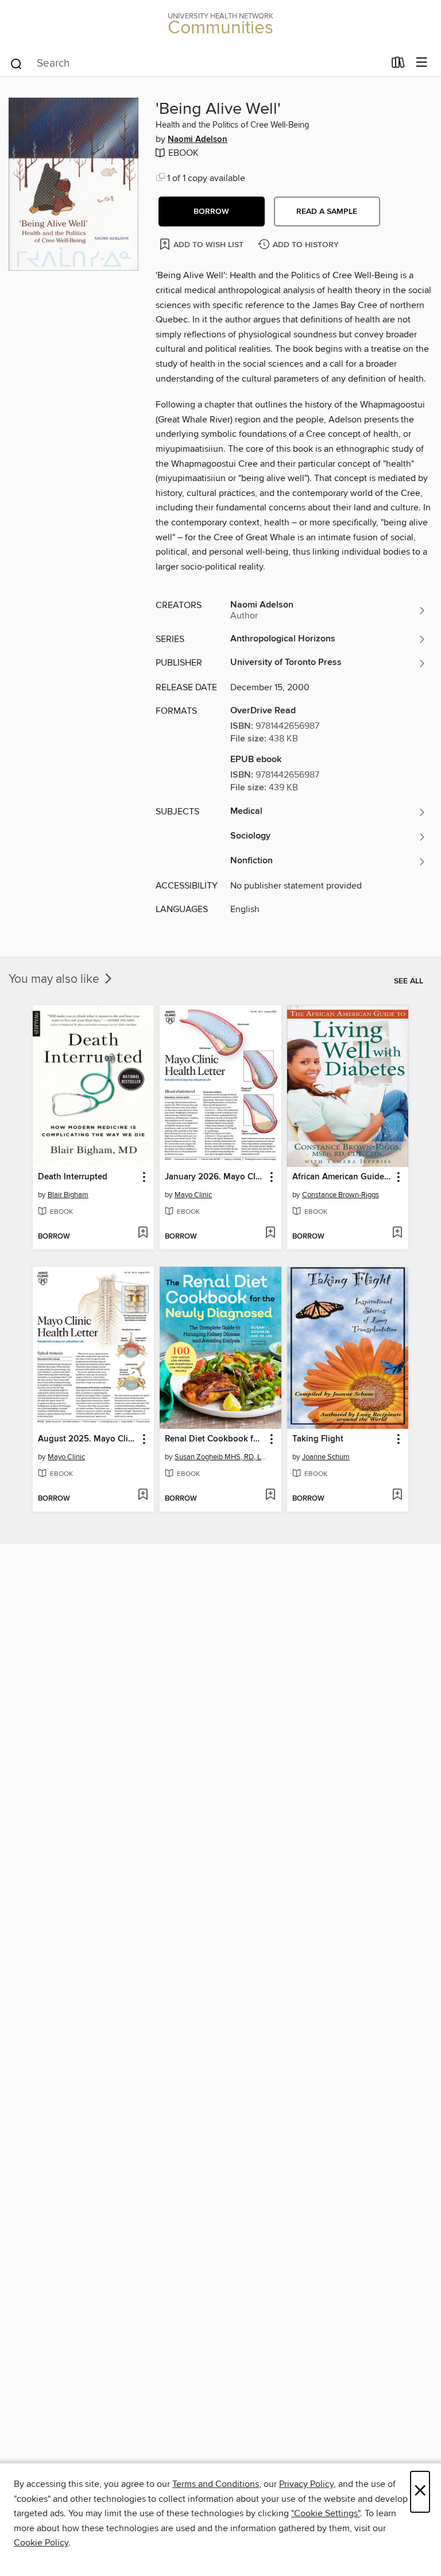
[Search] (16, 63)
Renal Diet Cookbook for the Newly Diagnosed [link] (215, 1439)
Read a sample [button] (327, 212)
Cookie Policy (41, 2543)
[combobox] (197, 64)
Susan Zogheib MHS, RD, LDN (222, 1457)
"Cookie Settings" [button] (326, 2513)
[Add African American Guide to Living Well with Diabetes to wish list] (397, 1233)
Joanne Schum (326, 1457)
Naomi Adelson (198, 140)
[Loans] (398, 65)
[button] (212, 212)
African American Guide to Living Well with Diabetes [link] (342, 1177)
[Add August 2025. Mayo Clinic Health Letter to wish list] (143, 1495)
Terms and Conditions (216, 2484)
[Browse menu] (422, 63)
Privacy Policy (306, 2484)
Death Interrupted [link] (73, 1177)
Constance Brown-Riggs (341, 1195)
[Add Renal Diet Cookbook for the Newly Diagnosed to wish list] (270, 1495)
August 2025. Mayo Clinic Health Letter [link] (88, 1439)
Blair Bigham (68, 1195)
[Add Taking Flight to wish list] (397, 1495)
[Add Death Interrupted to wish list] (143, 1233)
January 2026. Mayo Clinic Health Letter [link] (215, 1177)
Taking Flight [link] (318, 1439)
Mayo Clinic (193, 1195)
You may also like (55, 979)
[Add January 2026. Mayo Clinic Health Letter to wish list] (270, 1233)
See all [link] (409, 981)
